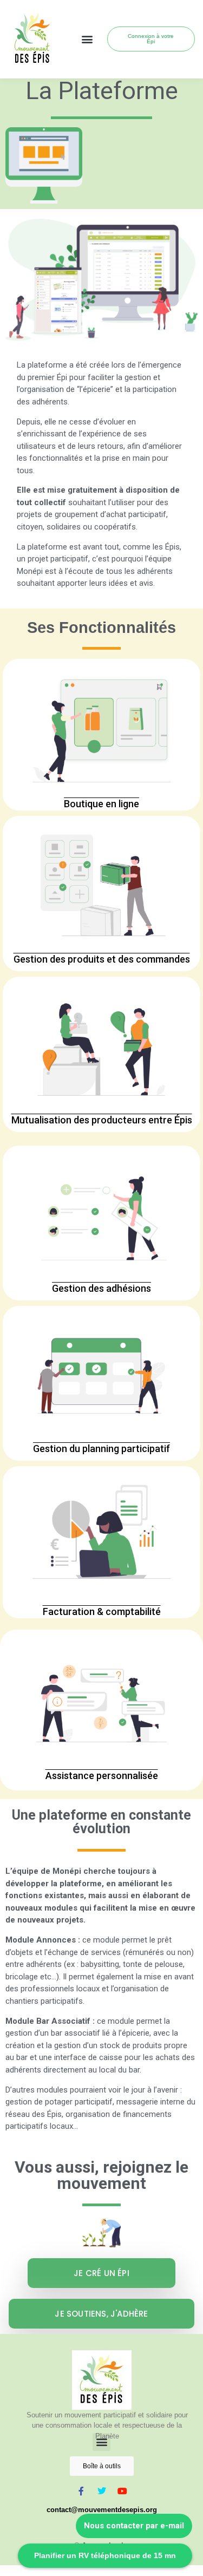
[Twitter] (102, 2491)
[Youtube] (122, 2491)
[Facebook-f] (81, 2491)
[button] (87, 39)
